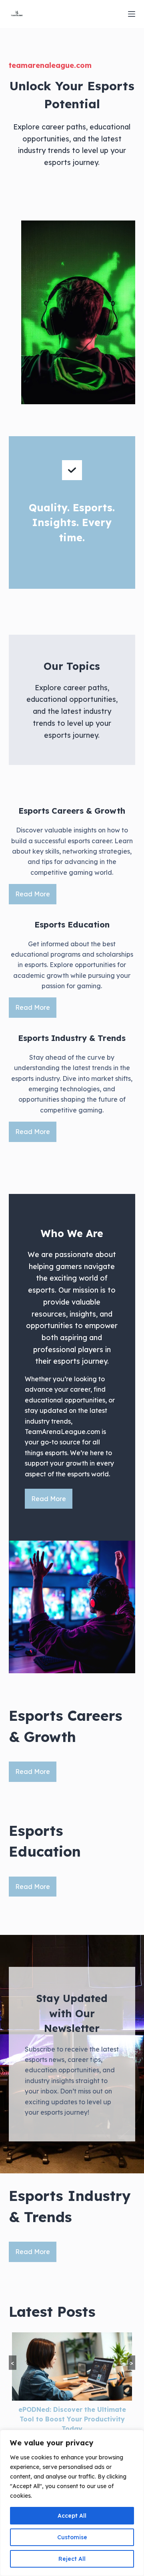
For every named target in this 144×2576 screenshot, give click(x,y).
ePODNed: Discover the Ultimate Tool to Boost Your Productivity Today (72, 2419)
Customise (72, 2537)
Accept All (72, 2516)
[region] (72, 2503)
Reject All (72, 2559)
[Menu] (132, 14)
